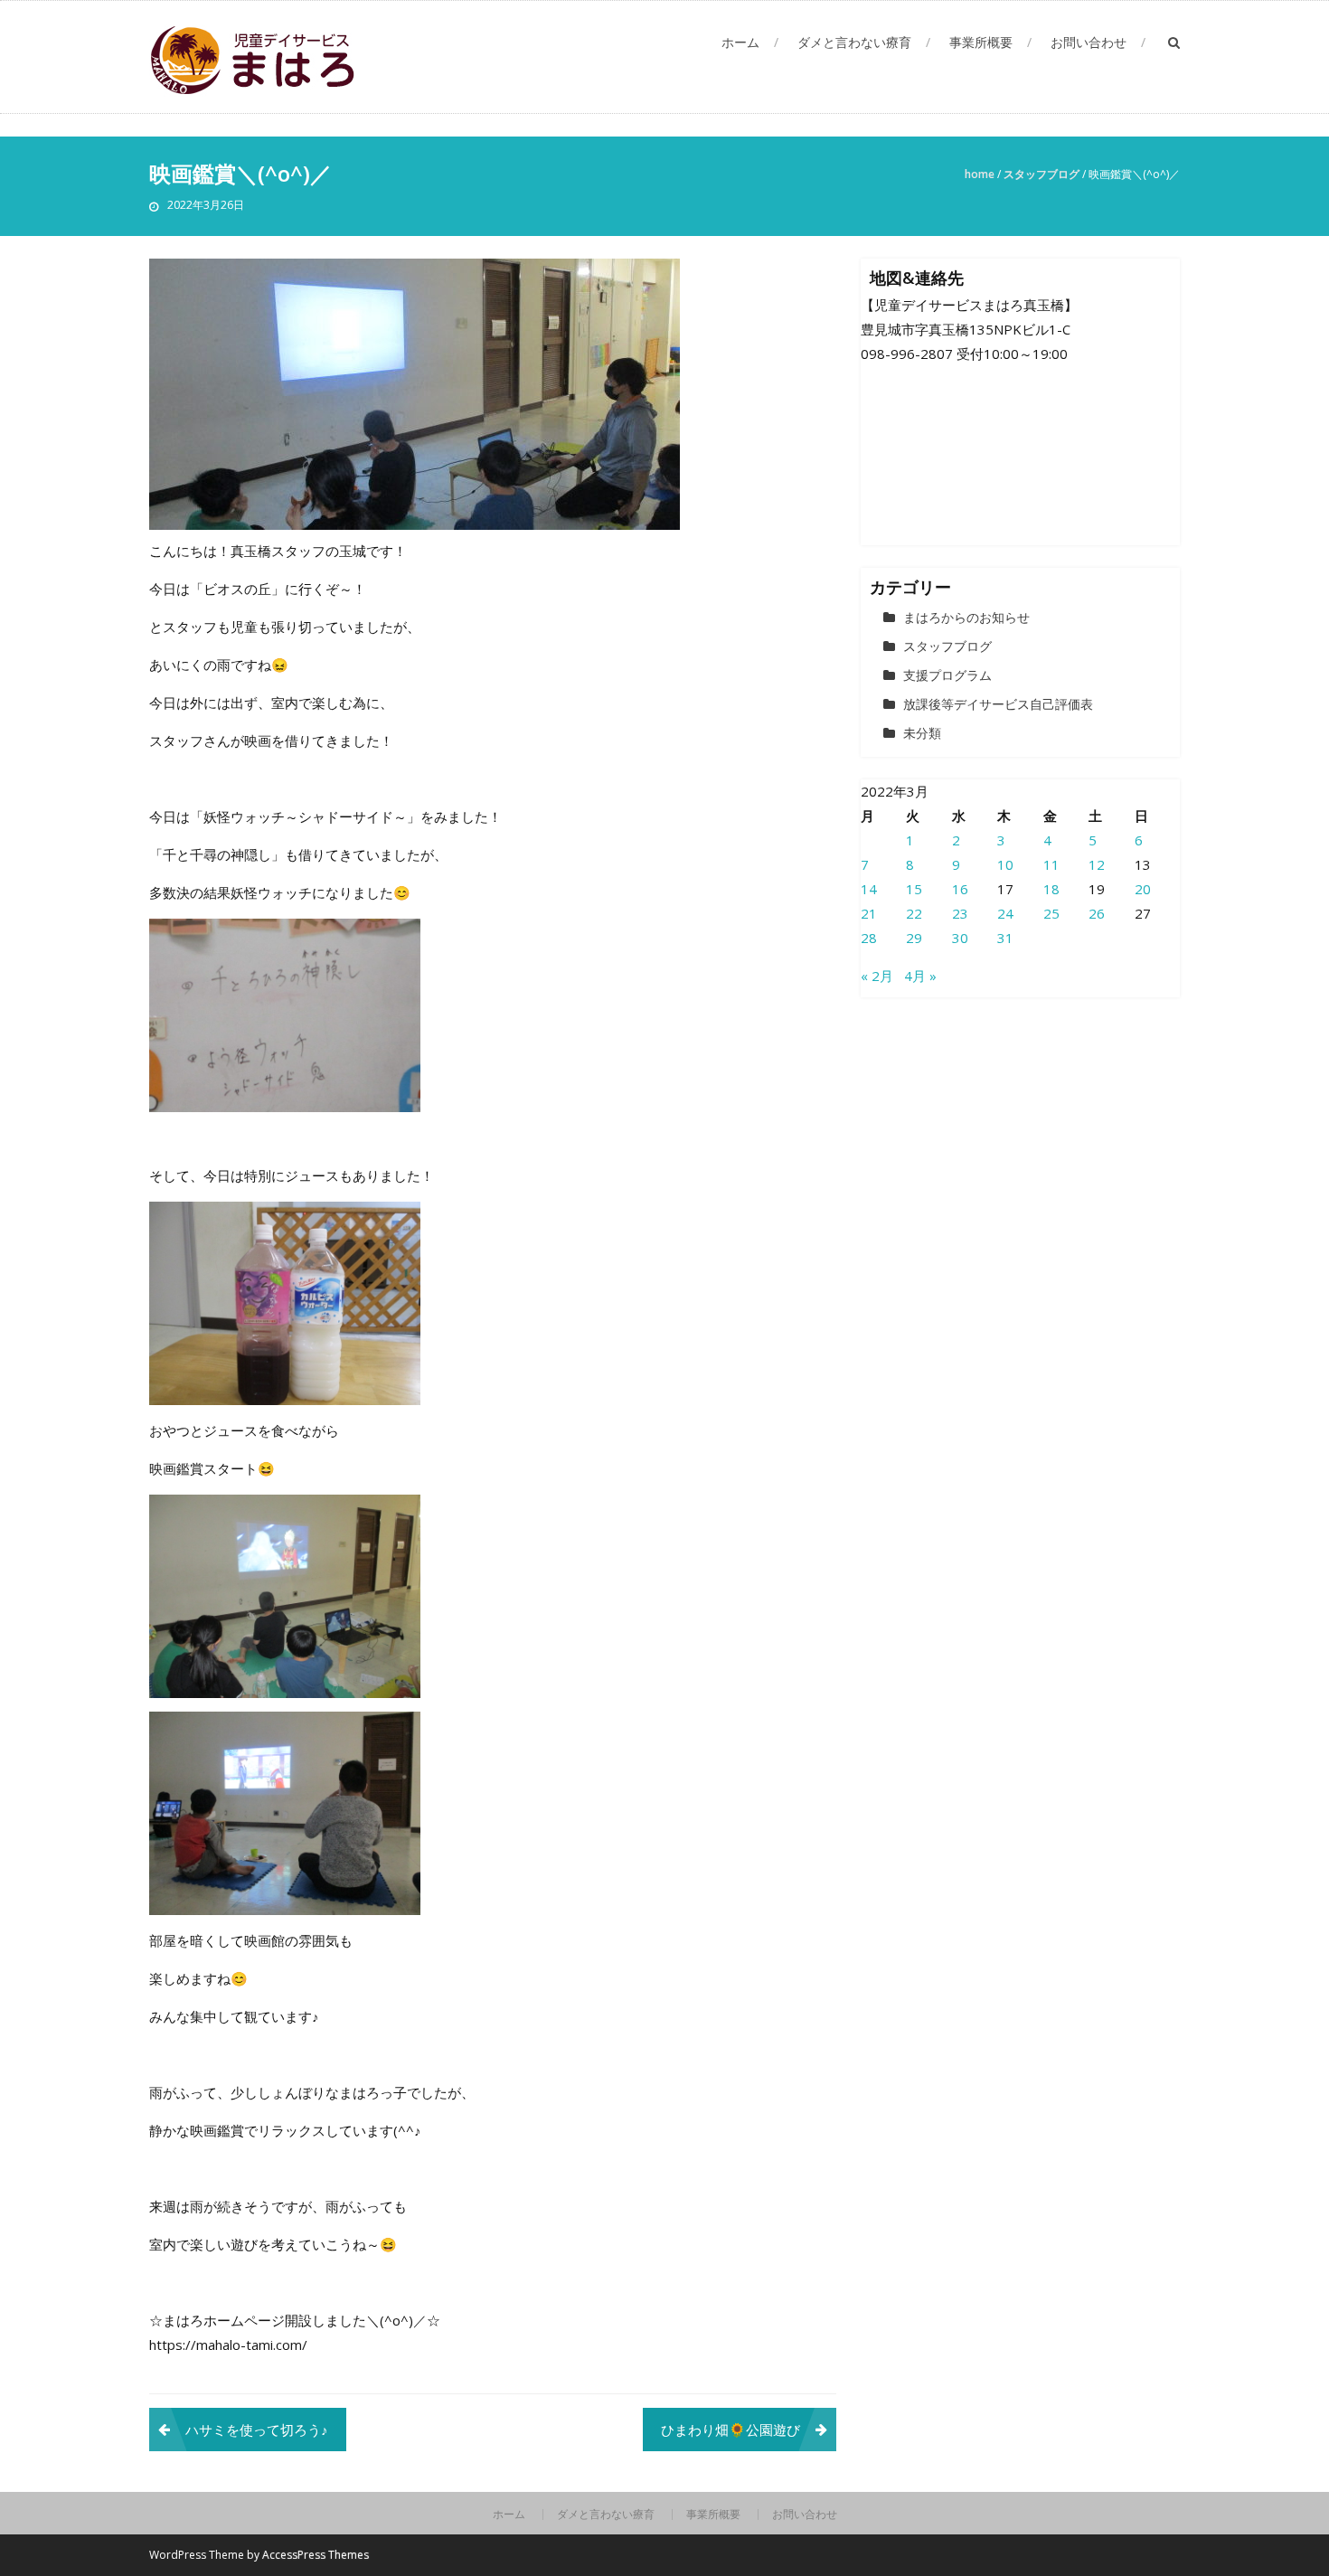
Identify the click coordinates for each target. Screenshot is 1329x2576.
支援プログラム (947, 675)
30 (960, 938)
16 (960, 889)
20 (1143, 889)
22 (914, 913)
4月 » (920, 976)
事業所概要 (981, 42)
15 (914, 889)
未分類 (922, 733)
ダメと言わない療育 (854, 42)
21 (869, 913)
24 (1005, 913)
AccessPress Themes (316, 2555)
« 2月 (877, 976)
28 (869, 938)
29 (914, 938)
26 (1097, 913)
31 (1005, 938)
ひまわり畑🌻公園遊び (730, 2430)
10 (1005, 864)
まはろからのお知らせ (966, 617)
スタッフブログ (1042, 174)
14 (869, 889)
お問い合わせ (1089, 42)
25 (1051, 913)
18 (1051, 889)
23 (960, 913)
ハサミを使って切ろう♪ (257, 2430)
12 (1097, 864)
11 (1051, 864)
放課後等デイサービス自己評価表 (998, 704)
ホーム (740, 42)
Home (980, 174)
